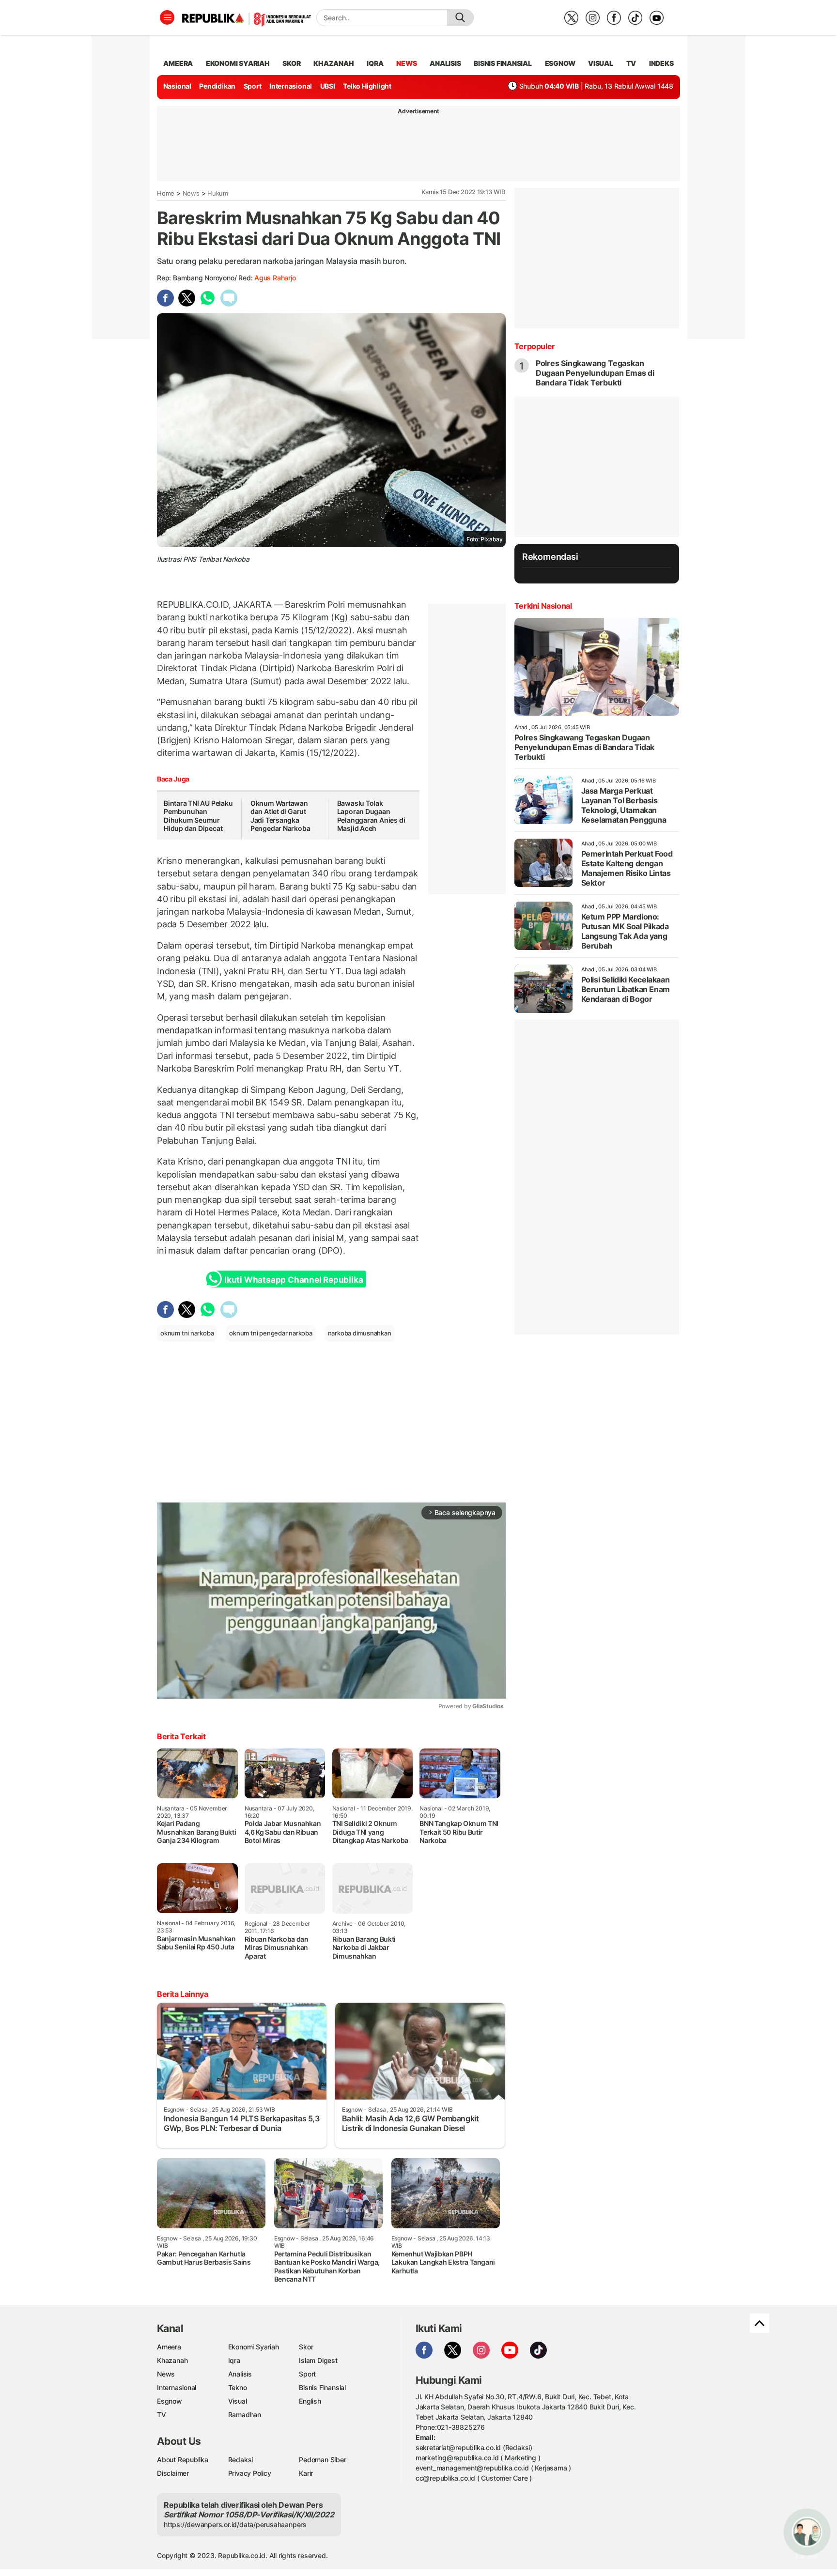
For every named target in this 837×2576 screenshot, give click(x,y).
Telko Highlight (367, 86)
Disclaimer (173, 2473)
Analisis (240, 2374)
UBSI (328, 86)
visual (601, 63)
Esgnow (170, 2401)
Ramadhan (245, 2415)
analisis (445, 63)
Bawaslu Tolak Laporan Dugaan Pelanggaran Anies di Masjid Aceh (371, 816)
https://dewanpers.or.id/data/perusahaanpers (235, 2524)
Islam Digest (318, 2360)
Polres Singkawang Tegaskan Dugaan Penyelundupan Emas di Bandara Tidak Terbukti (595, 373)
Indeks (661, 63)
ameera (178, 63)
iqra (375, 63)
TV (631, 63)
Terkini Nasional (543, 606)
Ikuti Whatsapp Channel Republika (294, 1280)
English (310, 2401)
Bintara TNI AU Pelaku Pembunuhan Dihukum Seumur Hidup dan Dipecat (198, 816)
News (191, 193)
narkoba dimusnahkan (360, 1333)
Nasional (177, 86)
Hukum (218, 193)
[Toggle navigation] (167, 17)
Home (166, 193)
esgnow (560, 63)
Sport (253, 86)
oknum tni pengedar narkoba (271, 1333)
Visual (238, 2401)
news (406, 63)
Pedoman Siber (322, 2460)
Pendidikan (217, 86)
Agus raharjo (275, 278)
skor (291, 63)
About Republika (183, 2460)
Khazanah (172, 2360)
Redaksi (241, 2460)
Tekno (238, 2387)
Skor (306, 2347)
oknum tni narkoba (187, 1333)
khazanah (333, 63)
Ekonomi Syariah (238, 63)
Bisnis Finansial (503, 63)
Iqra (234, 2360)
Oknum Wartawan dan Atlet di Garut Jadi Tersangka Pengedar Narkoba (280, 816)
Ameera (169, 2347)
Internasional (291, 86)
